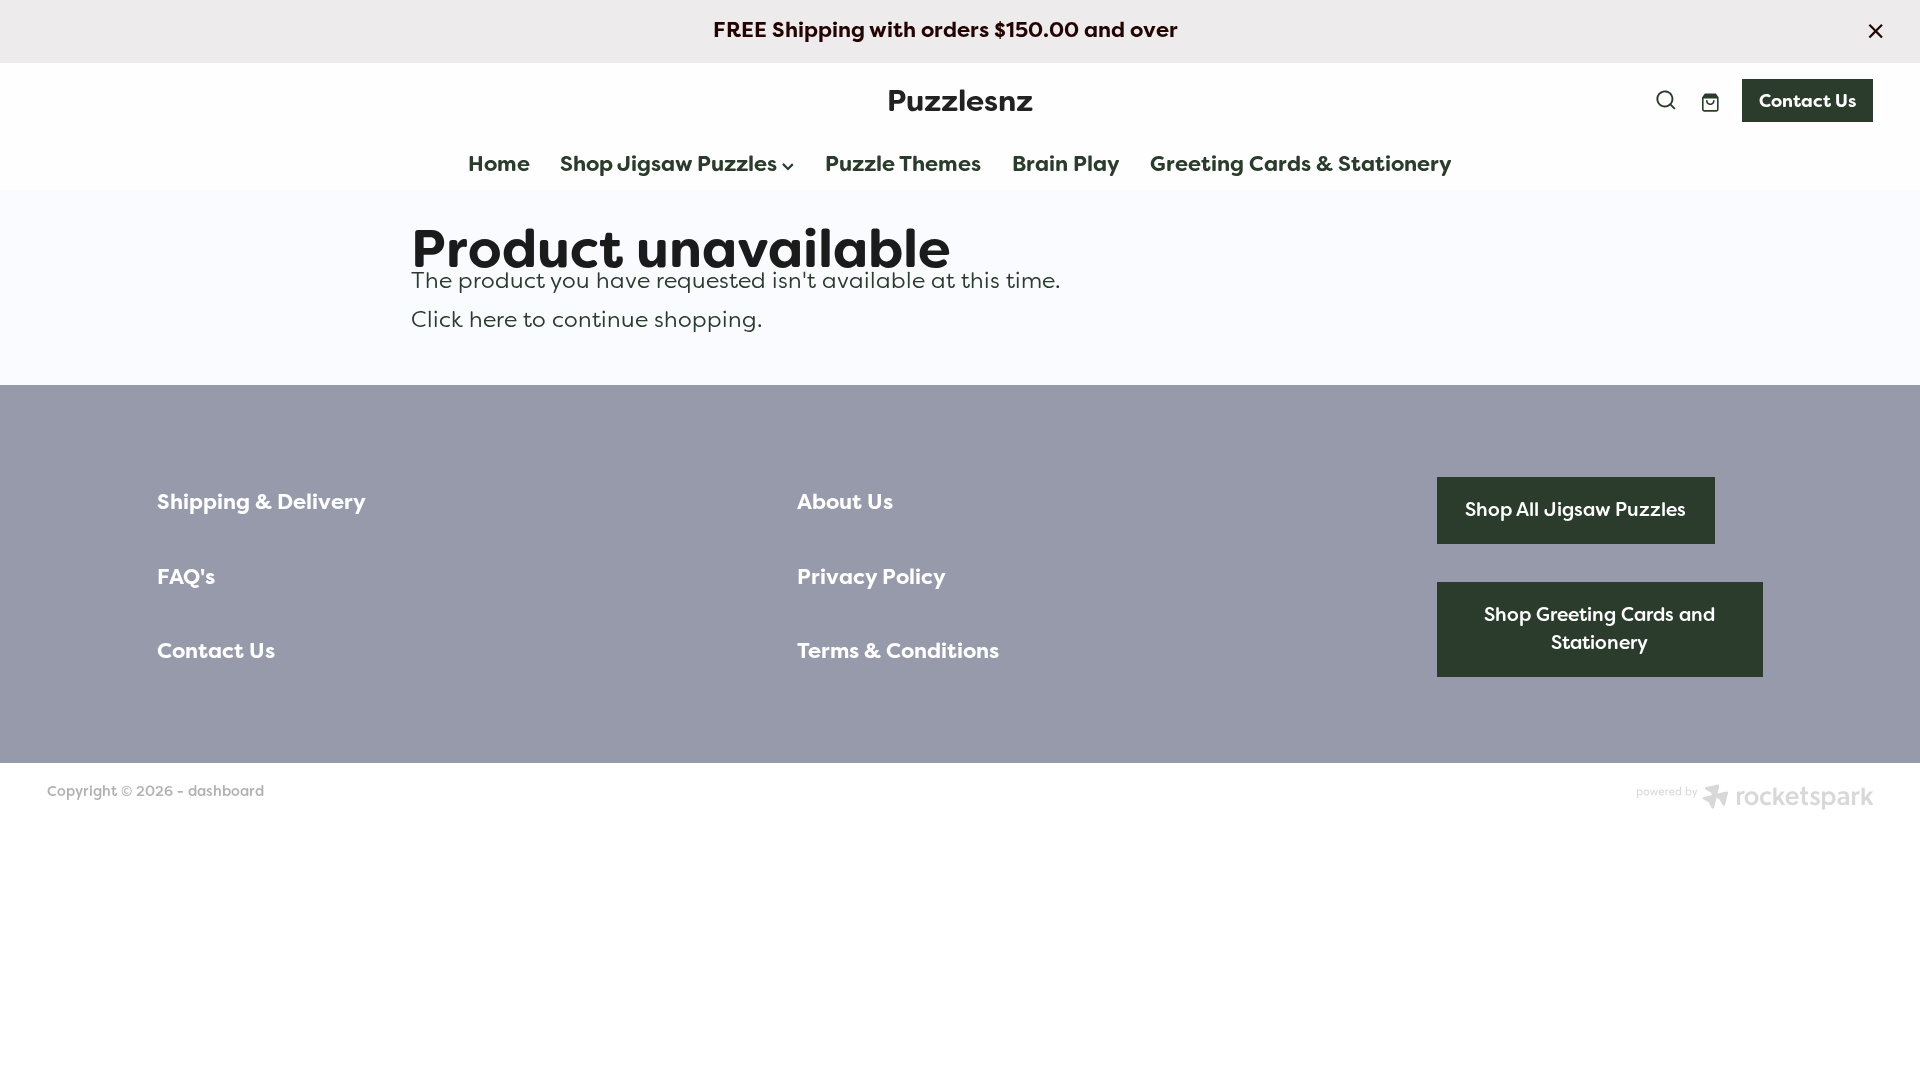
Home (499, 164)
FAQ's (186, 577)
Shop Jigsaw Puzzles (671, 164)
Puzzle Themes (903, 164)
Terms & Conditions (898, 651)
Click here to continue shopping (584, 319)
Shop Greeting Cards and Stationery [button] (1599, 629)
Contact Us (1807, 100)
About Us (845, 502)
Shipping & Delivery (261, 502)
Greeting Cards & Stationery (1301, 164)
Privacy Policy (871, 577)
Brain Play (1066, 164)
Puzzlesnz (960, 100)
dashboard (226, 791)
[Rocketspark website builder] (1755, 799)
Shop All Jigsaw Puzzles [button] (1575, 509)
